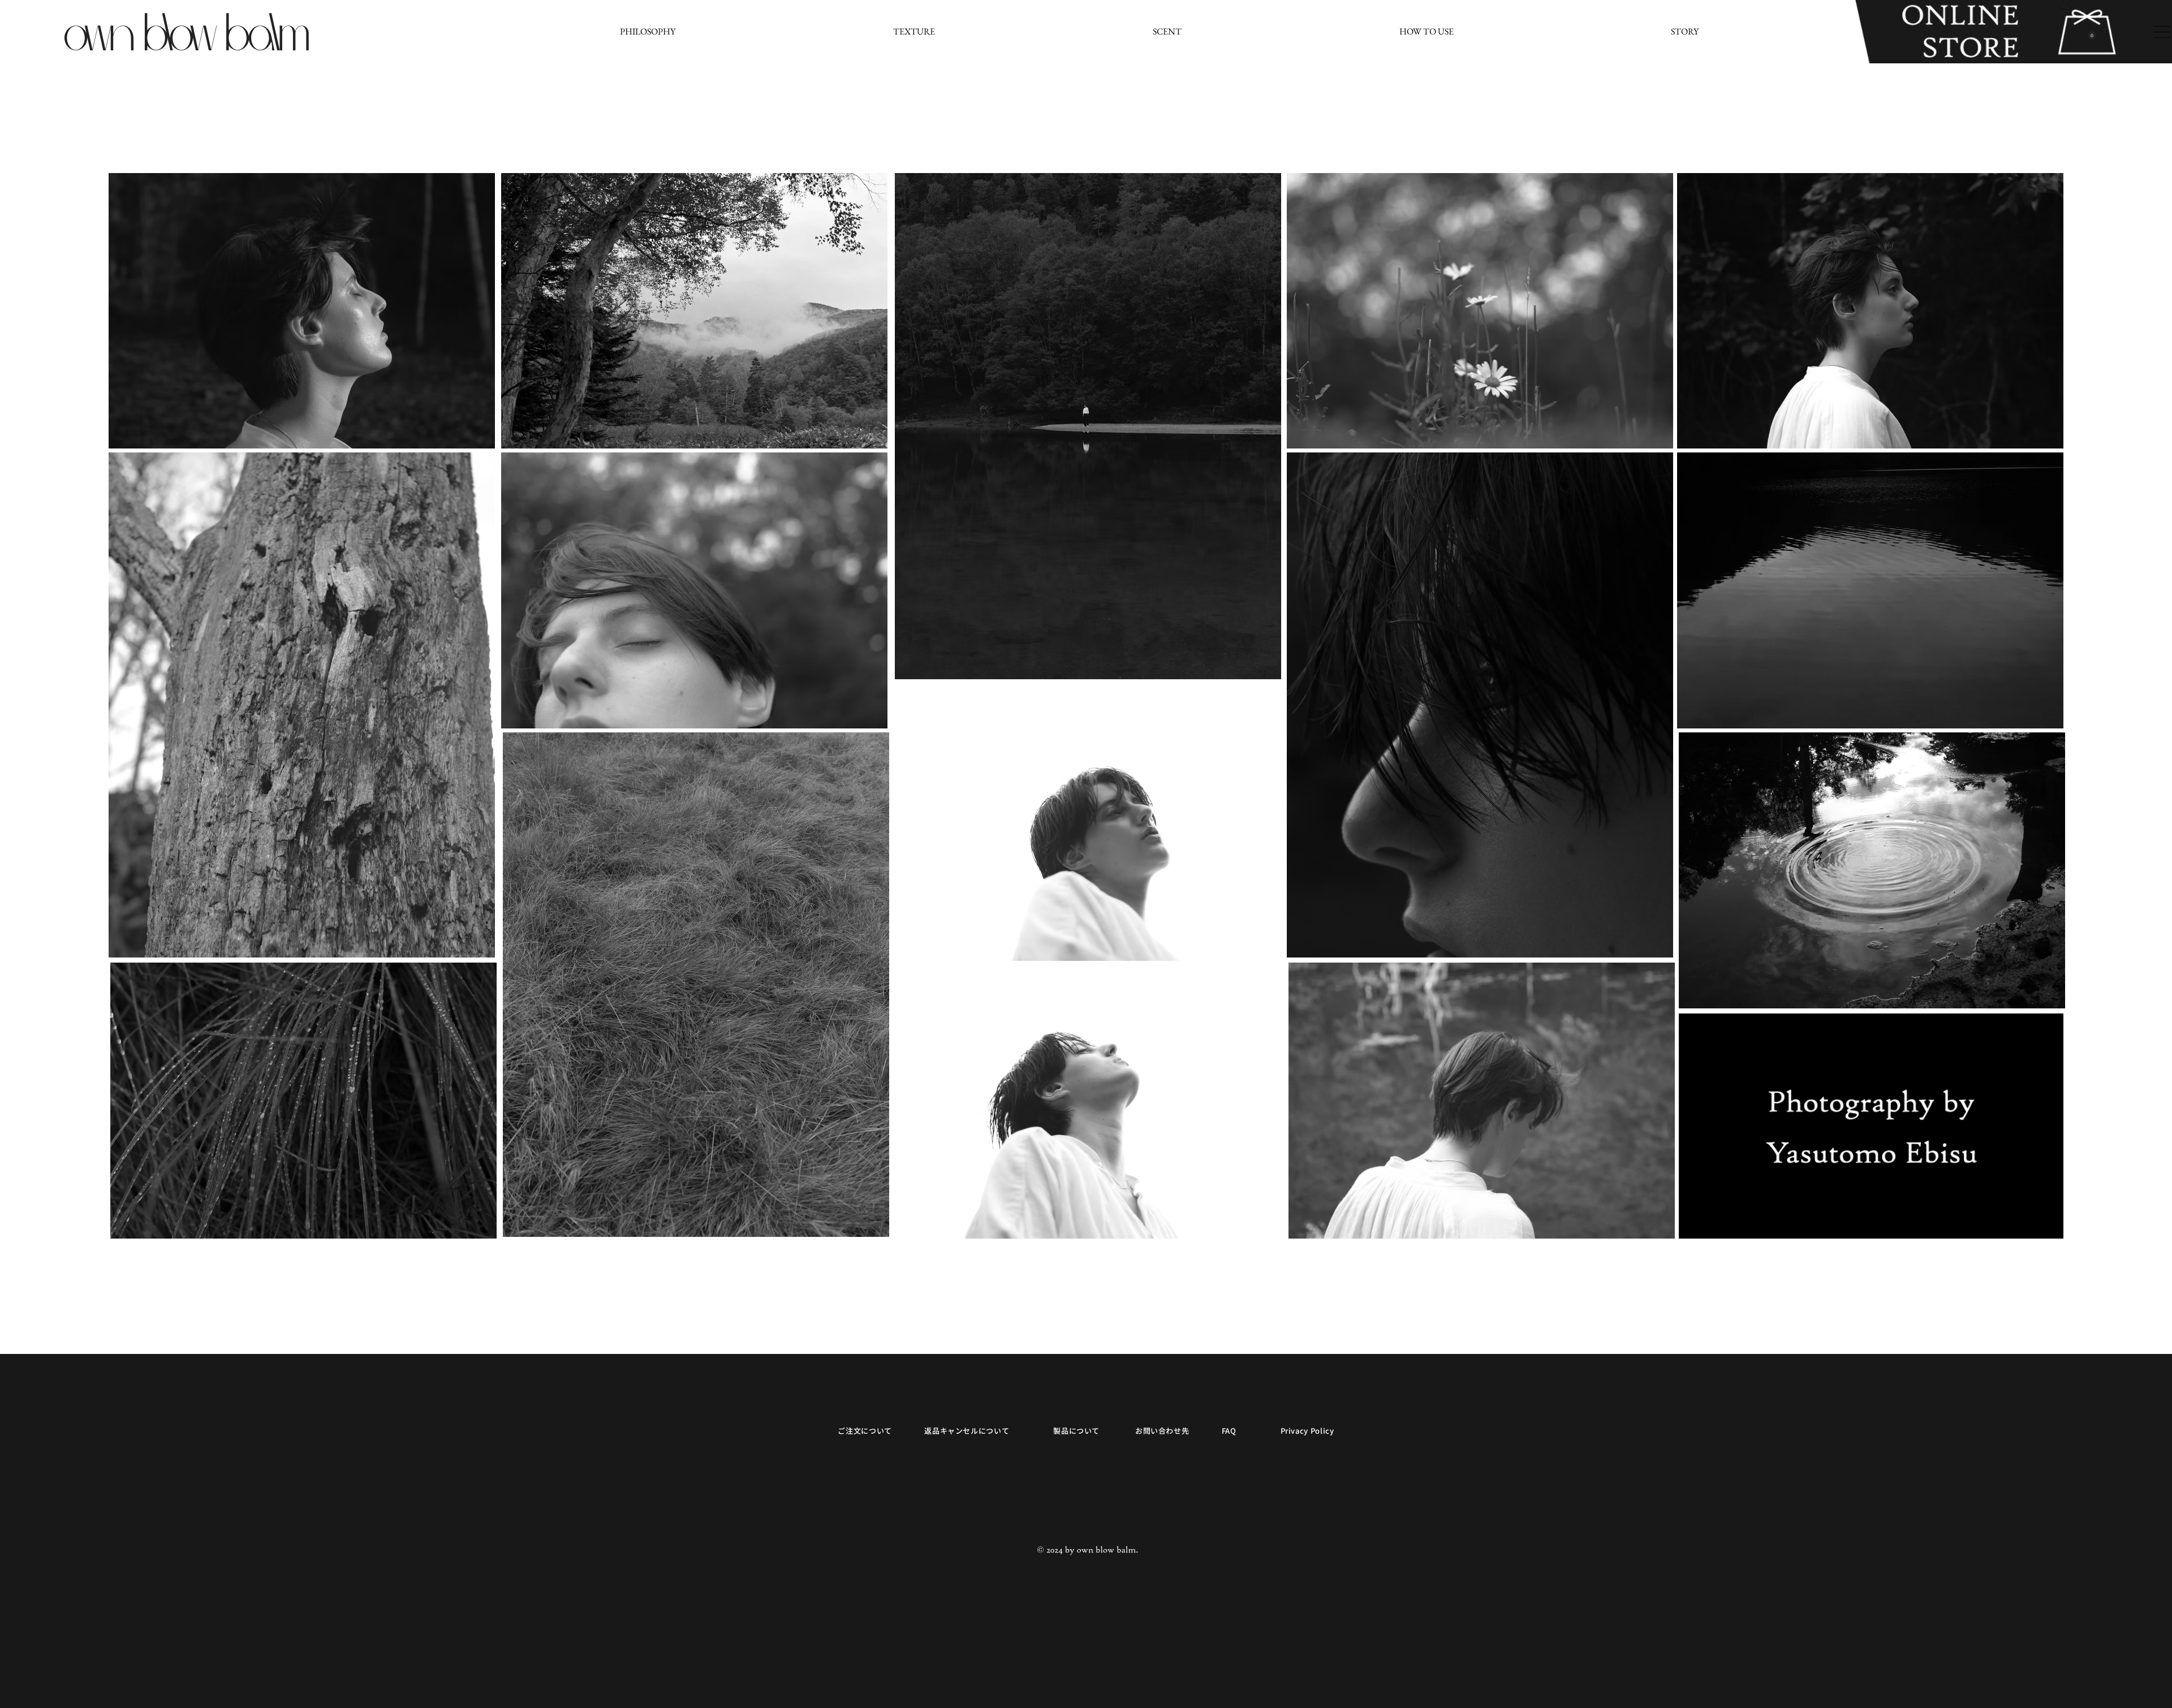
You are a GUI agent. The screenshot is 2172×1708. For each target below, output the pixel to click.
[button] (2092, 35)
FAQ (1229, 1431)
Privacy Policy (1307, 1431)
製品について (1076, 1431)
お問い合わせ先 (1162, 1431)
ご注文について (865, 1431)
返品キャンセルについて (967, 1431)
